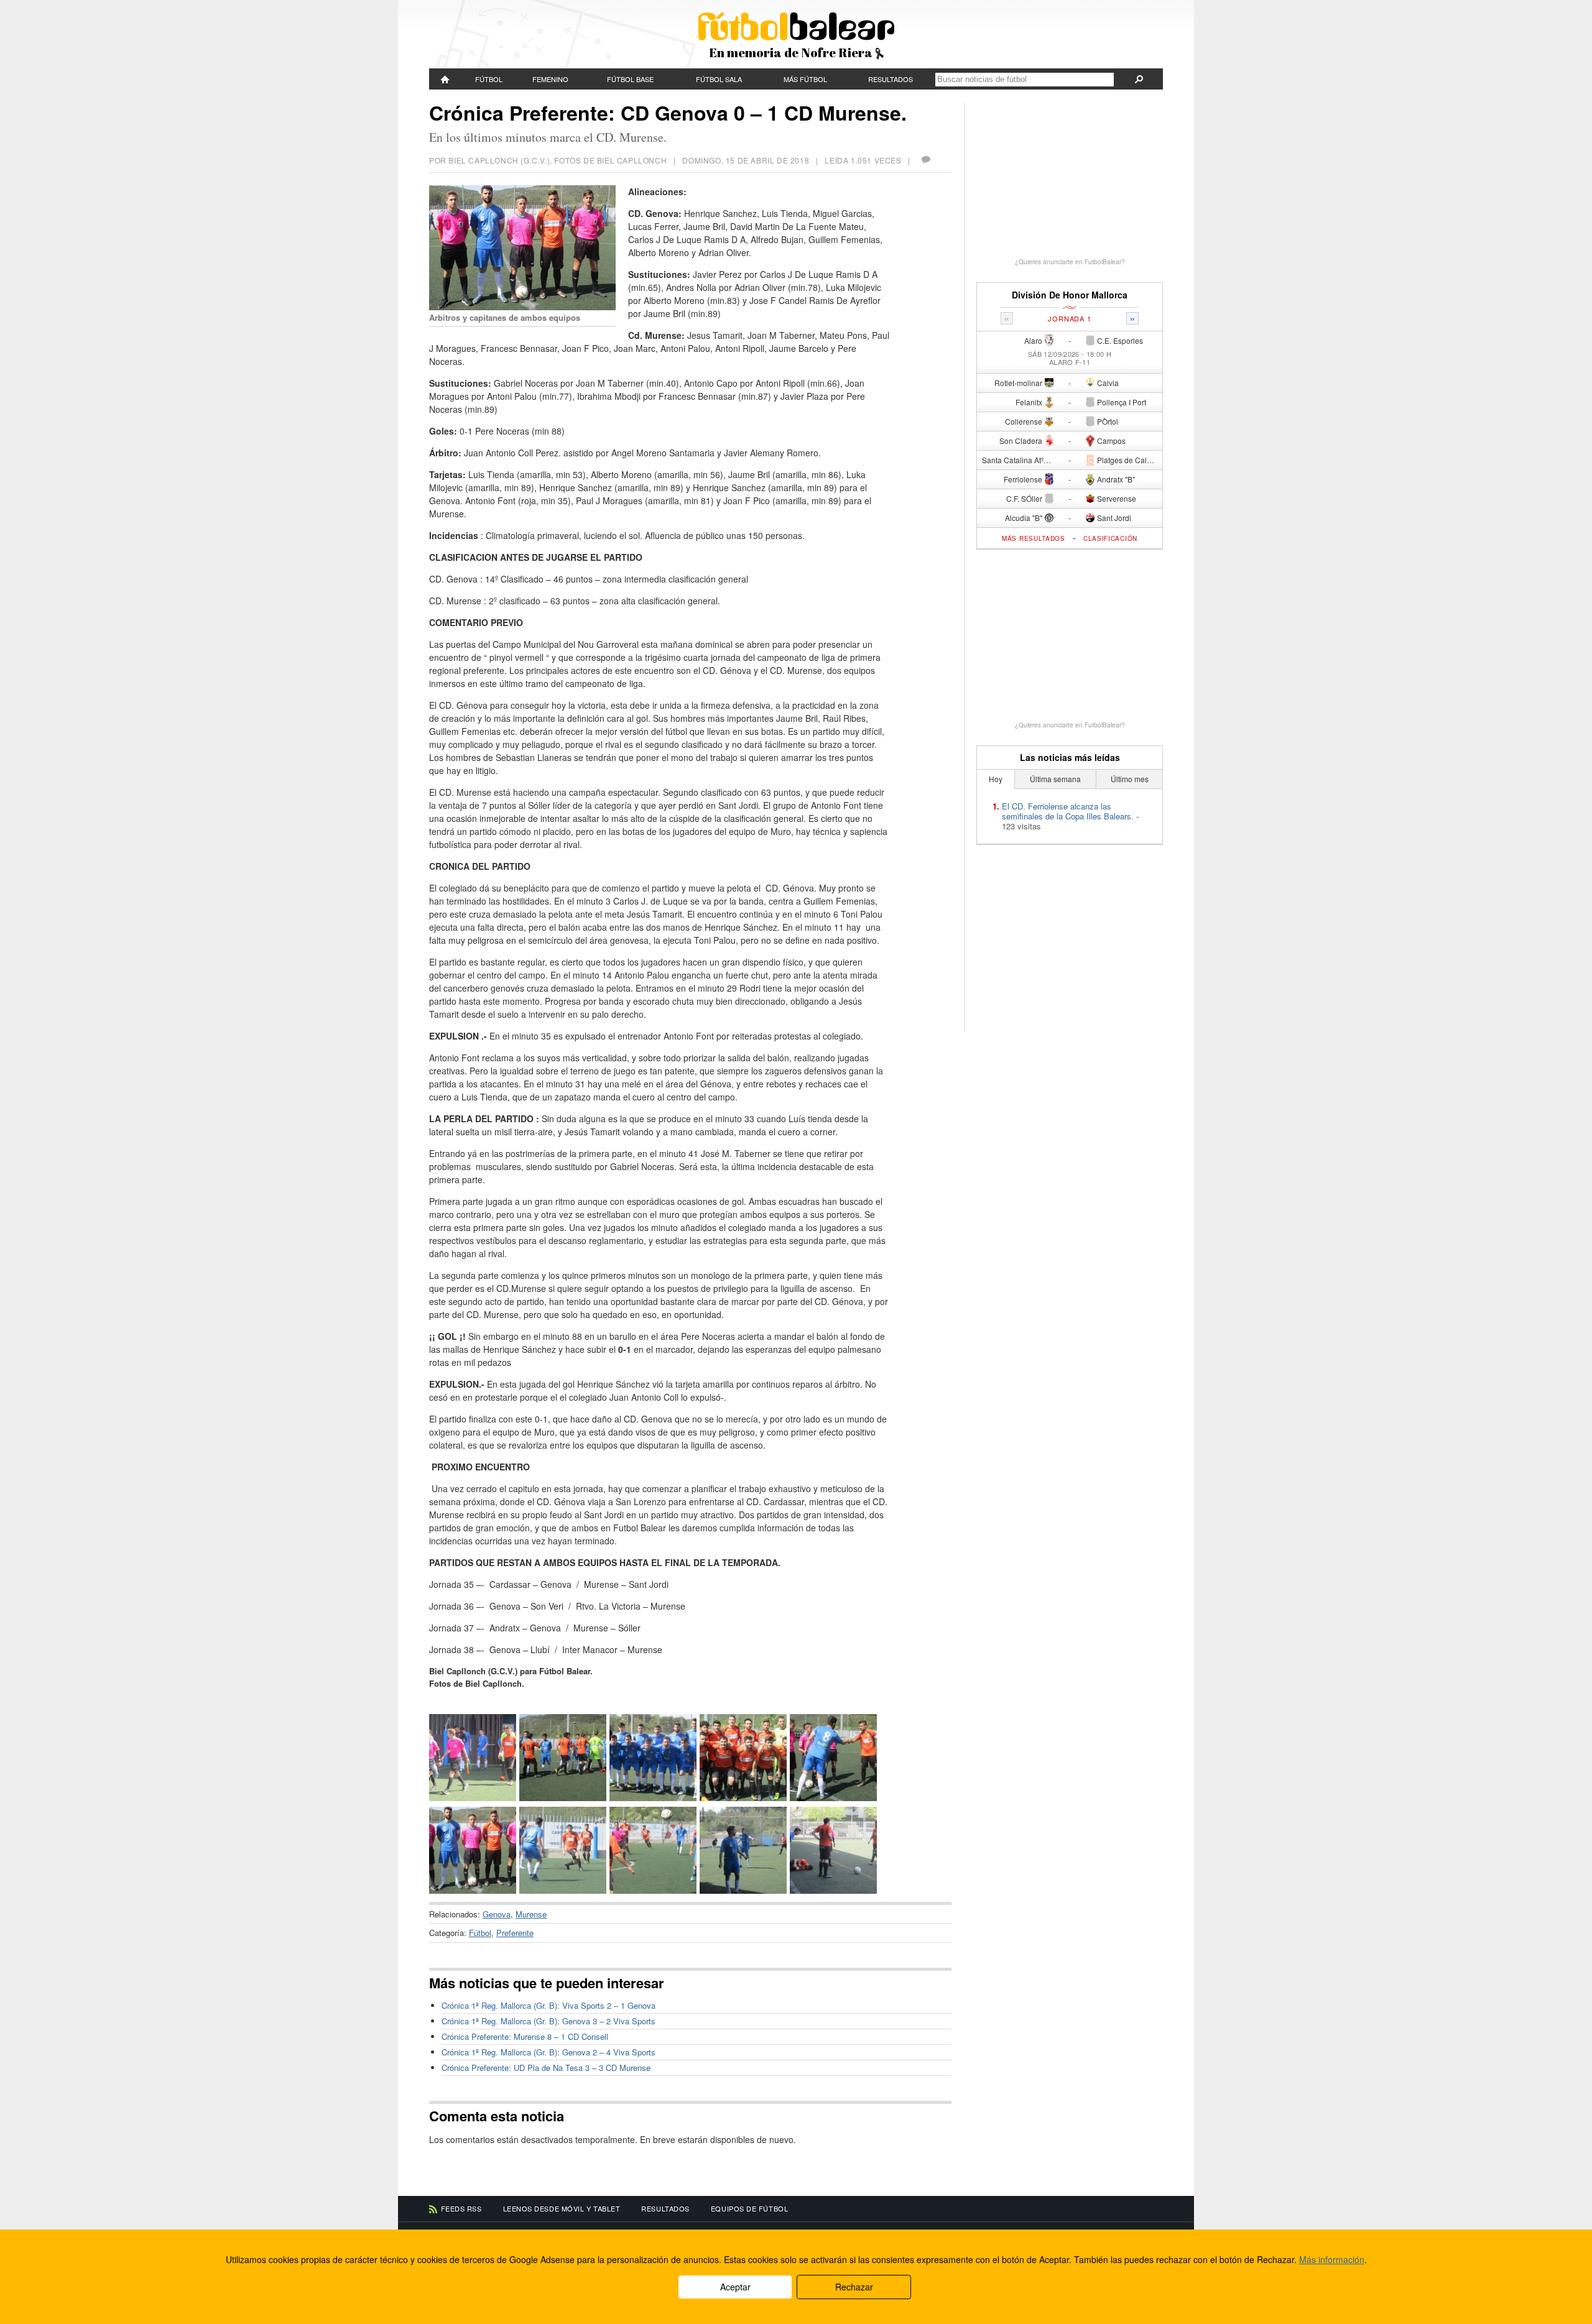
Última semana (1055, 779)
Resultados (891, 79)
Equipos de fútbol (749, 2208)
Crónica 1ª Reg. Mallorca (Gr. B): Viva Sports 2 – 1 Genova (548, 2005)
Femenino (550, 79)
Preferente (515, 1933)
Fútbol (489, 79)
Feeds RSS (461, 2208)
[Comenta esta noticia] (925, 160)
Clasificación (1110, 538)
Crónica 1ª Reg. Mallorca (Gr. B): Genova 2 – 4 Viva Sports (548, 2052)
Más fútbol (805, 79)
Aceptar (735, 2287)
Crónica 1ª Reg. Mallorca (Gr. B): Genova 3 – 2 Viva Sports (548, 2021)
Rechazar (854, 2287)
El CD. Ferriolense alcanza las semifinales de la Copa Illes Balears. (1068, 811)
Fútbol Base (630, 79)
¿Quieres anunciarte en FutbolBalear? (1070, 262)
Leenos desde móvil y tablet (562, 2208)
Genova (497, 1914)
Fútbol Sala (719, 79)
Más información (1332, 2259)
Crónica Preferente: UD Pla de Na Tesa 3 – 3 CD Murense (546, 2068)
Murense (531, 1914)
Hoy (996, 779)
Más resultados (1034, 538)
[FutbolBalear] (445, 79)
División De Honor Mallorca (1070, 295)
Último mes (1130, 779)
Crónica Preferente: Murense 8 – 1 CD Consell (525, 2036)
